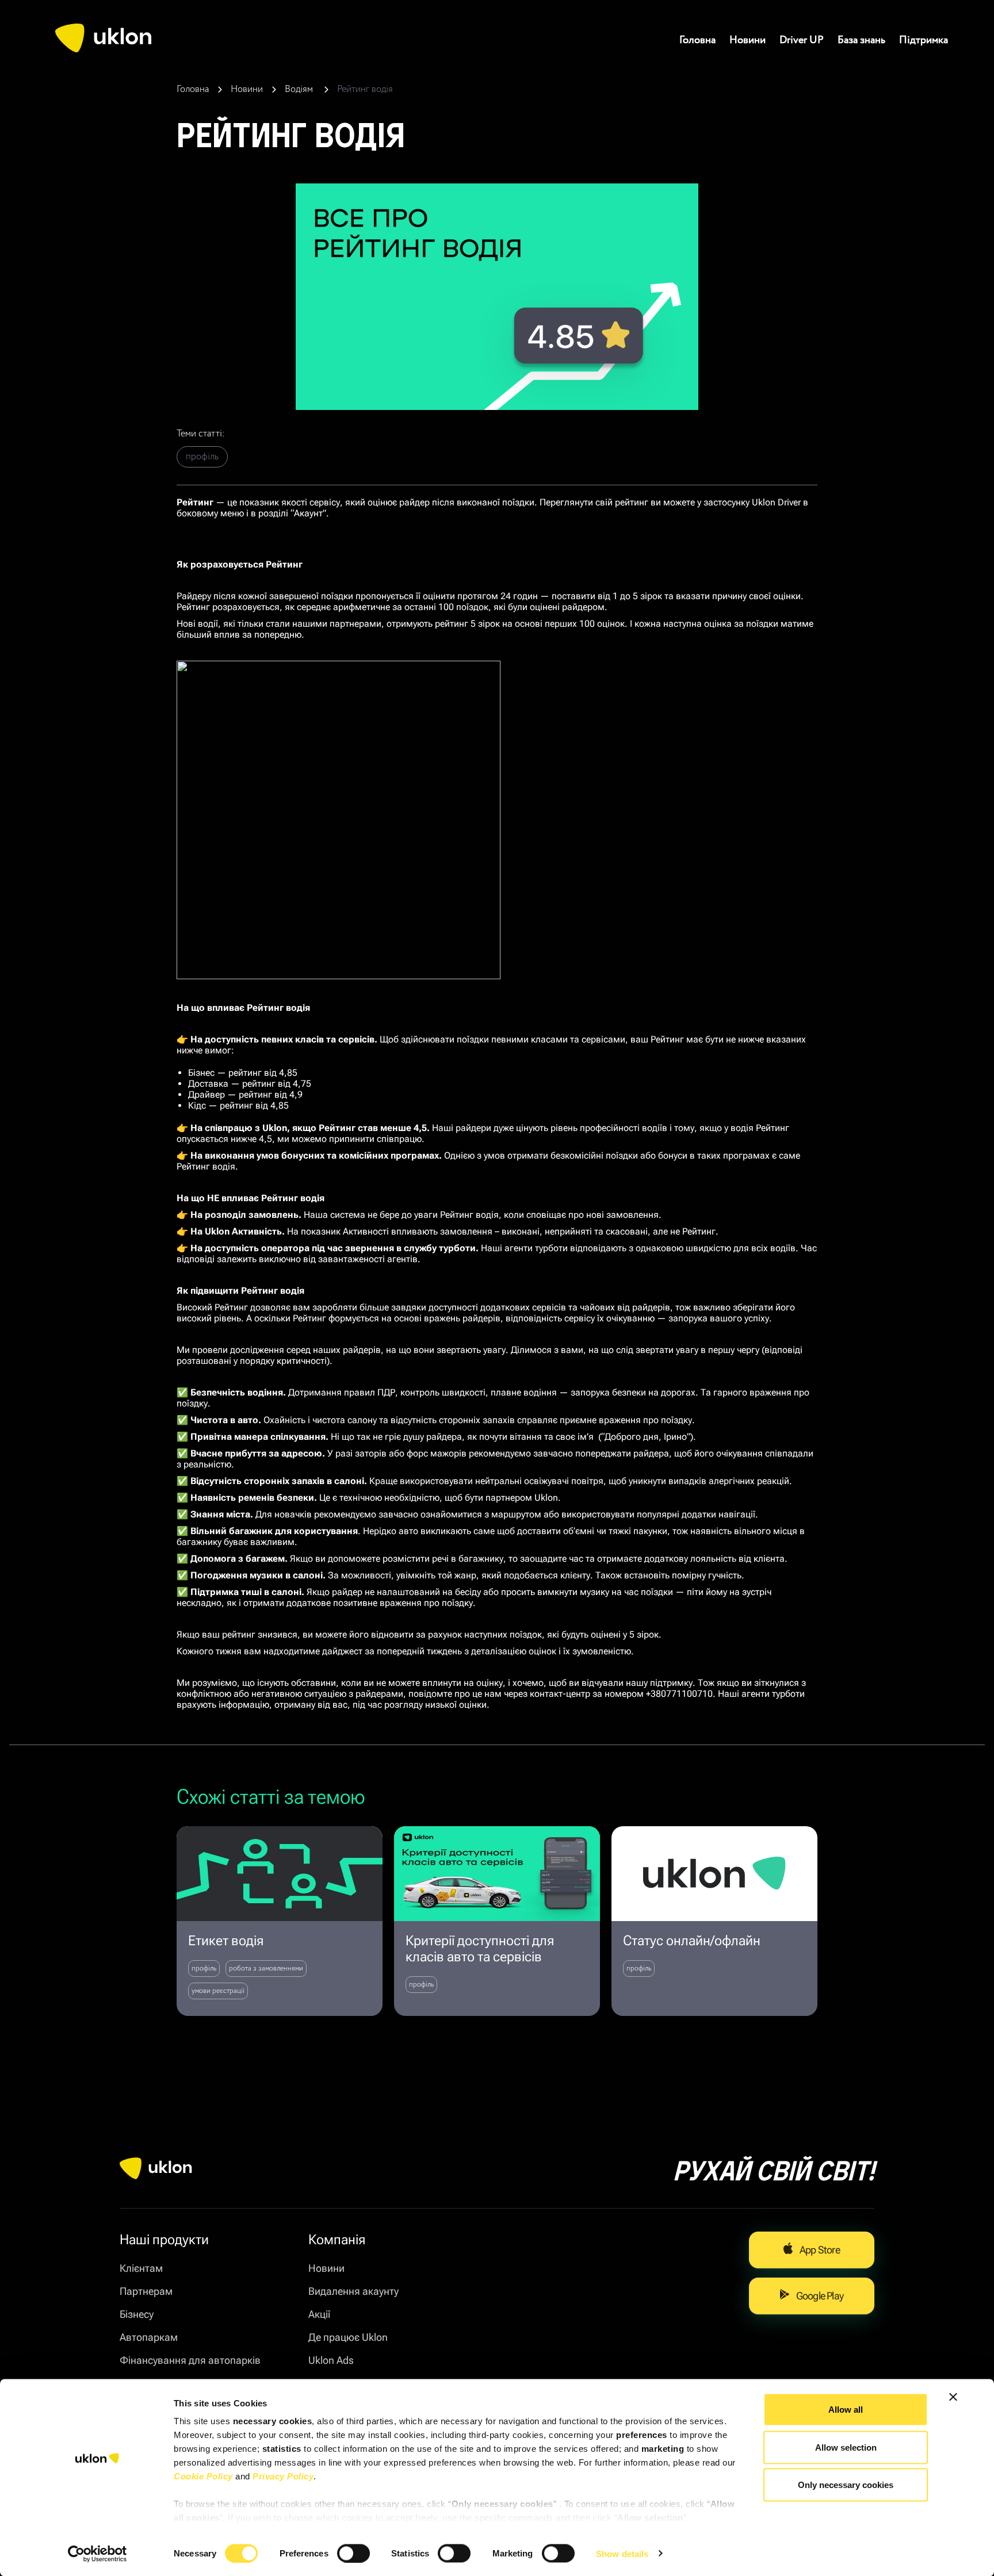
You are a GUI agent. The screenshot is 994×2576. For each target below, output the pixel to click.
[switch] (353, 2553)
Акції (319, 2314)
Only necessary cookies (846, 2485)
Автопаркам (149, 2337)
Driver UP (802, 40)
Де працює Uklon (348, 2337)
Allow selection (846, 2447)
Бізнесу (137, 2314)
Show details (622, 2553)
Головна (697, 40)
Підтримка (924, 40)
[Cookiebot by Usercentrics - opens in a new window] (98, 2554)
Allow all (846, 2410)
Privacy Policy (283, 2476)
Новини (748, 40)
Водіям (300, 89)
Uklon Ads (331, 2360)
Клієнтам (141, 2268)
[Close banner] (953, 2397)
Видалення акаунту (353, 2291)
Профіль (202, 457)
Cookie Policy (203, 2476)
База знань (861, 40)
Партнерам (146, 2291)
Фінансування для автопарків (190, 2360)
